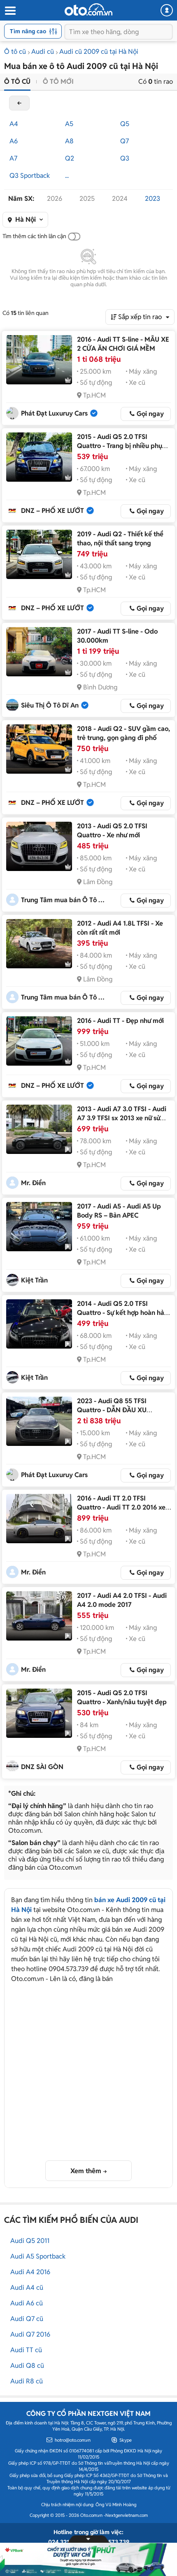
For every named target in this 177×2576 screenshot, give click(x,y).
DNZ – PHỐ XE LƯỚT (52, 511)
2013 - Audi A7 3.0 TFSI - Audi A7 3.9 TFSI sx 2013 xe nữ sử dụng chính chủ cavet (122, 1118)
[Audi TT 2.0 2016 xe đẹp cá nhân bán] (39, 1519)
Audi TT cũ (26, 2350)
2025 (87, 199)
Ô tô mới (58, 82)
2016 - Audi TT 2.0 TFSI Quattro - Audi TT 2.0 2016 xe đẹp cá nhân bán (121, 1507)
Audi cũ (43, 52)
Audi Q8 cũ (27, 2366)
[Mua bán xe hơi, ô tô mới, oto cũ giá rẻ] (88, 9)
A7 (13, 158)
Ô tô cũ (15, 52)
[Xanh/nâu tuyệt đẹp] (39, 1713)
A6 (14, 141)
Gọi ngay (150, 414)
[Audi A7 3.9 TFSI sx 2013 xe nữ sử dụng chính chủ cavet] (39, 1129)
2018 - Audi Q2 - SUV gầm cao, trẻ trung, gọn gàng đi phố (123, 733)
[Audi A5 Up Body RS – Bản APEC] (39, 1227)
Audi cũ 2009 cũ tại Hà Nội (99, 52)
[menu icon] (10, 11)
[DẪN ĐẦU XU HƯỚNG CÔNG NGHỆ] (39, 1421)
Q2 (70, 158)
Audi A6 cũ (27, 2303)
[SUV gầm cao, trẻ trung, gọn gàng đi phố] (39, 749)
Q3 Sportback (30, 176)
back (19, 103)
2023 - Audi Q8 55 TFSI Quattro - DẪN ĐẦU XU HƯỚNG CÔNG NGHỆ (112, 1410)
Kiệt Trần (34, 1280)
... (67, 176)
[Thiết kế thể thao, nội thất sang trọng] (39, 554)
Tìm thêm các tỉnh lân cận (34, 236)
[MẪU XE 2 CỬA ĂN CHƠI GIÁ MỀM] (39, 360)
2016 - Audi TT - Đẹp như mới (120, 1021)
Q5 (125, 124)
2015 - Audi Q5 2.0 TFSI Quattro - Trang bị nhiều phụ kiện (120, 446)
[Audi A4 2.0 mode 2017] (39, 1616)
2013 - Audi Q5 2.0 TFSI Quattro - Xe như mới (112, 831)
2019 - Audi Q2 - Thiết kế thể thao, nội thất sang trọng (120, 539)
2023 (153, 199)
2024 (120, 199)
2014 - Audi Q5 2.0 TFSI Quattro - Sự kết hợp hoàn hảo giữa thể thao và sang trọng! (122, 1313)
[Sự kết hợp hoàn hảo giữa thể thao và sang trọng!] (39, 1324)
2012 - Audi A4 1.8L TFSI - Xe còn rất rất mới (120, 928)
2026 (55, 199)
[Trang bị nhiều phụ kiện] (39, 457)
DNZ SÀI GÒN (42, 1767)
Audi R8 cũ (27, 2381)
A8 (69, 141)
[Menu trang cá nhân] (167, 10)
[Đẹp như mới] (39, 1041)
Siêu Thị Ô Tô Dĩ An (50, 705)
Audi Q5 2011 (30, 2241)
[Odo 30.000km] (39, 652)
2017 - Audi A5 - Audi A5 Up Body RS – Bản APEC (119, 1211)
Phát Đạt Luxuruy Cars (54, 413)
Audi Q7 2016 (30, 2334)
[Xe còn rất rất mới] (39, 944)
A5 (69, 124)
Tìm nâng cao (28, 31)
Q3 (125, 158)
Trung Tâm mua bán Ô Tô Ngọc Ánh (64, 900)
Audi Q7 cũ (27, 2319)
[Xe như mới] (39, 846)
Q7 (125, 141)
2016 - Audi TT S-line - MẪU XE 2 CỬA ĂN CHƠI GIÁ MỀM (123, 344)
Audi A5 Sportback (38, 2256)
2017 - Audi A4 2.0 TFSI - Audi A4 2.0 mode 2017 (122, 1600)
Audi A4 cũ (27, 2288)
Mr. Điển (33, 1183)
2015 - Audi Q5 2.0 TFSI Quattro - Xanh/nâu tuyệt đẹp (122, 1697)
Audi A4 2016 (30, 2272)
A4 (14, 124)
